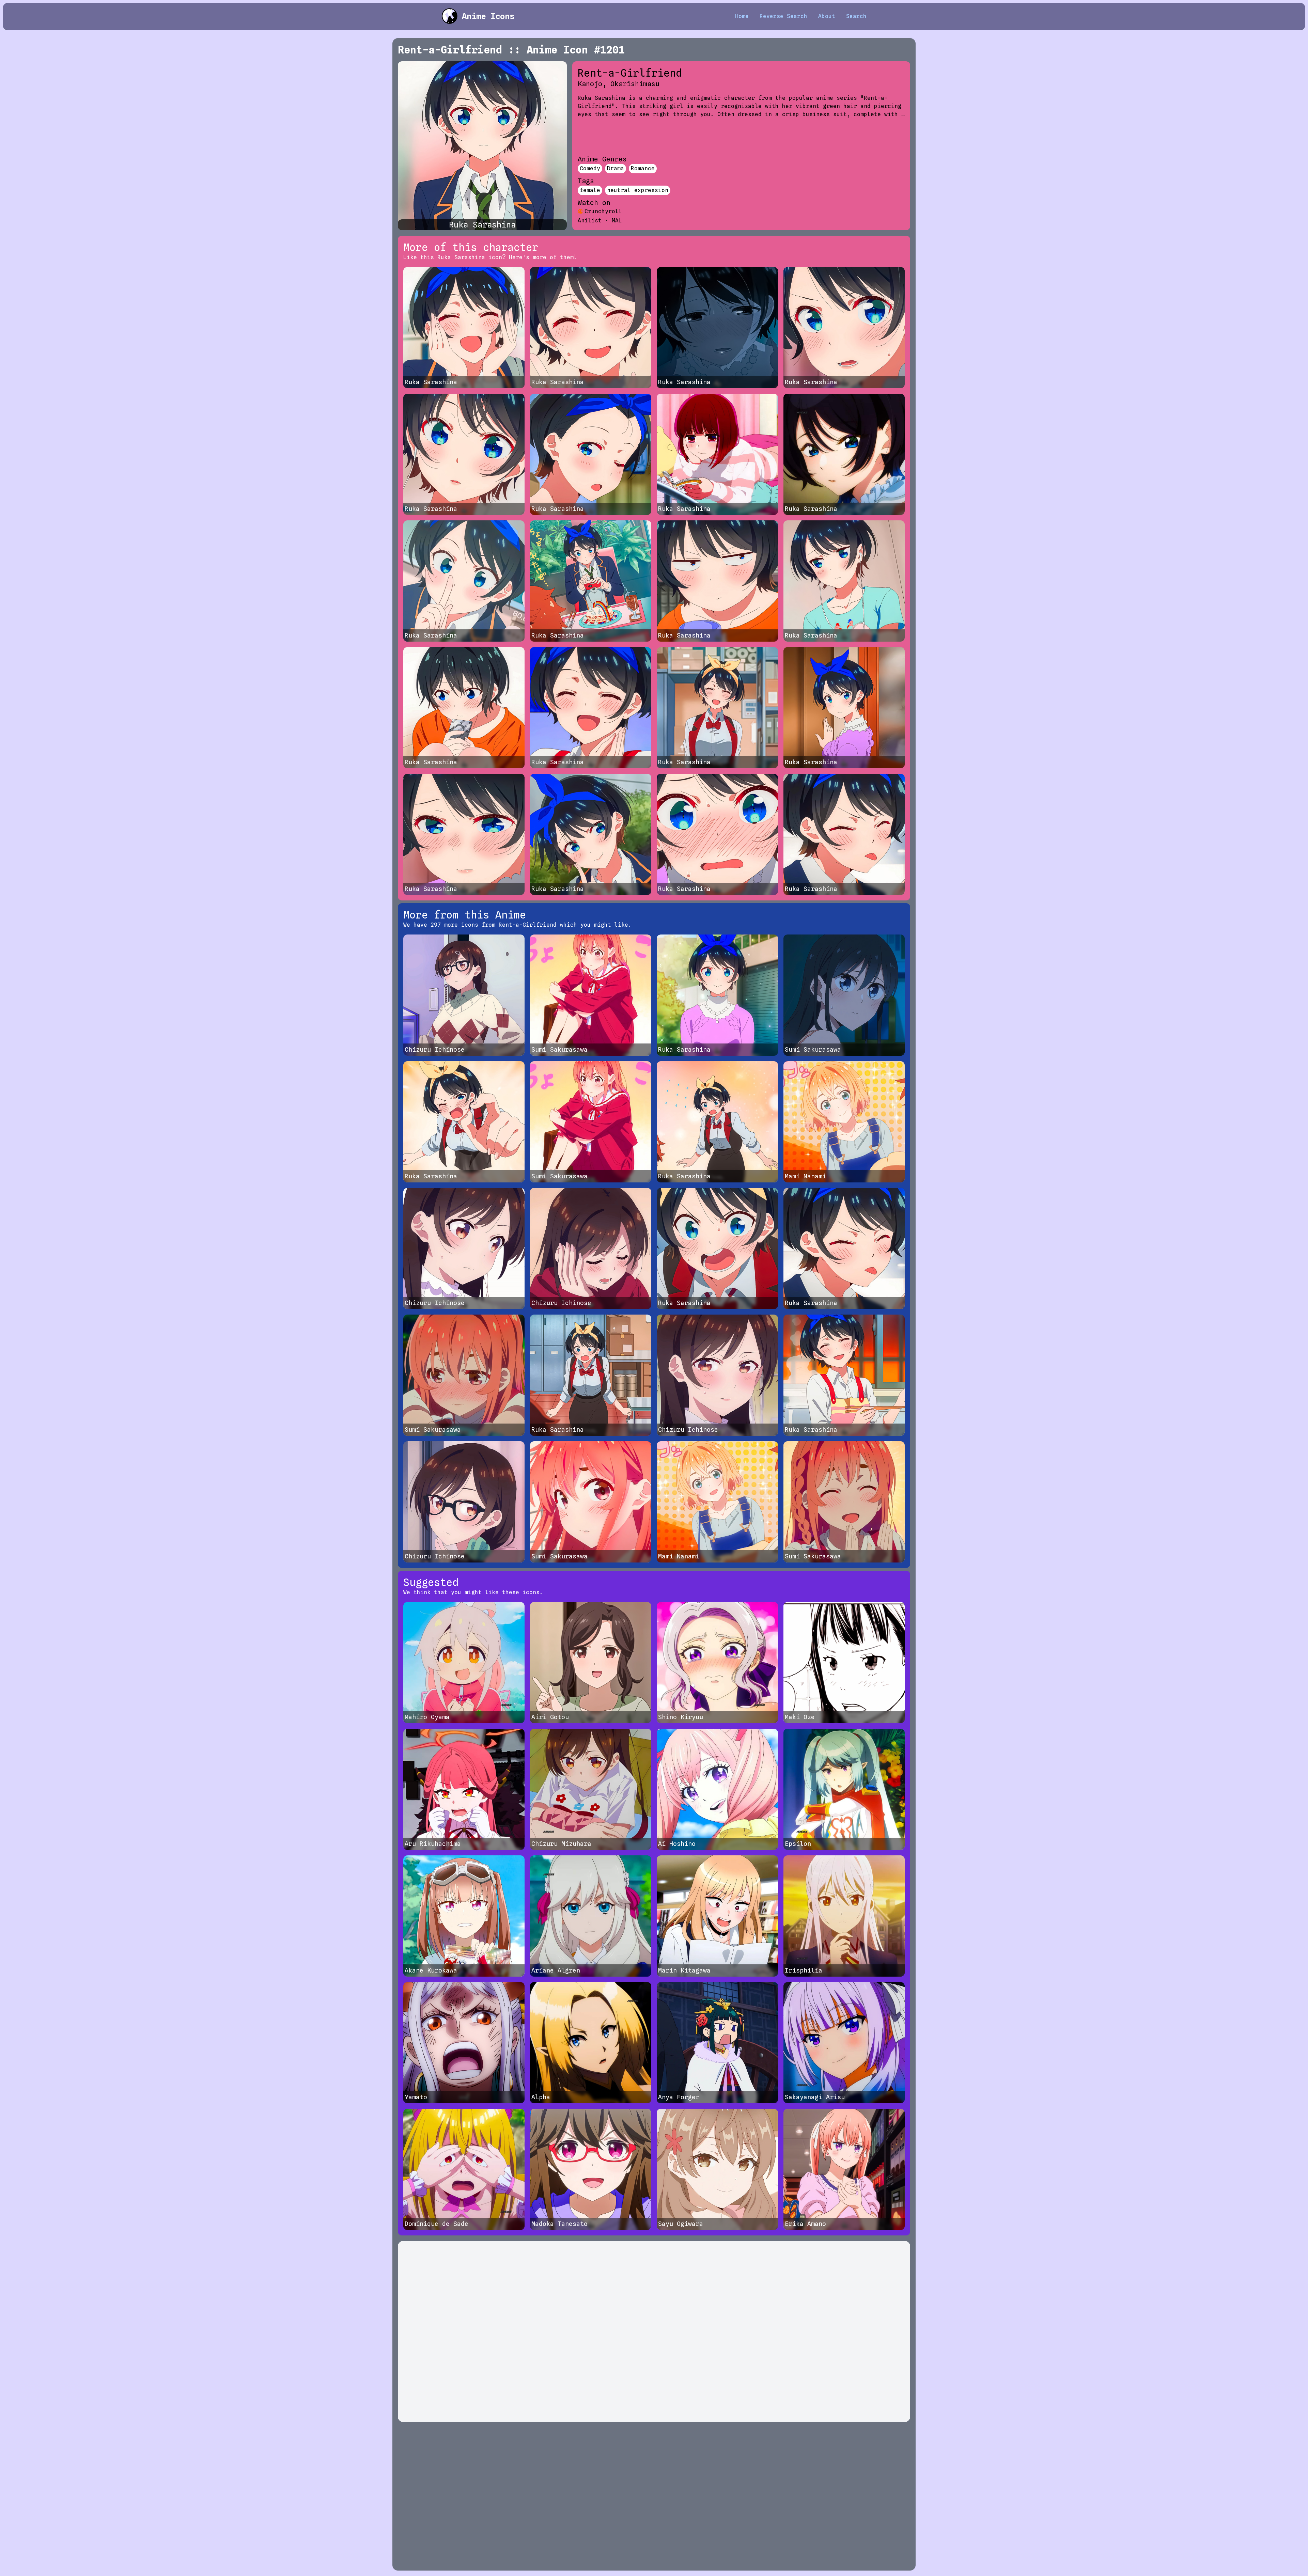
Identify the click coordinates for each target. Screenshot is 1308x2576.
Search (856, 16)
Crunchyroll (603, 211)
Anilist (590, 221)
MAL (617, 221)
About (827, 16)
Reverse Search (783, 16)
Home (742, 16)
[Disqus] (654, 2331)
